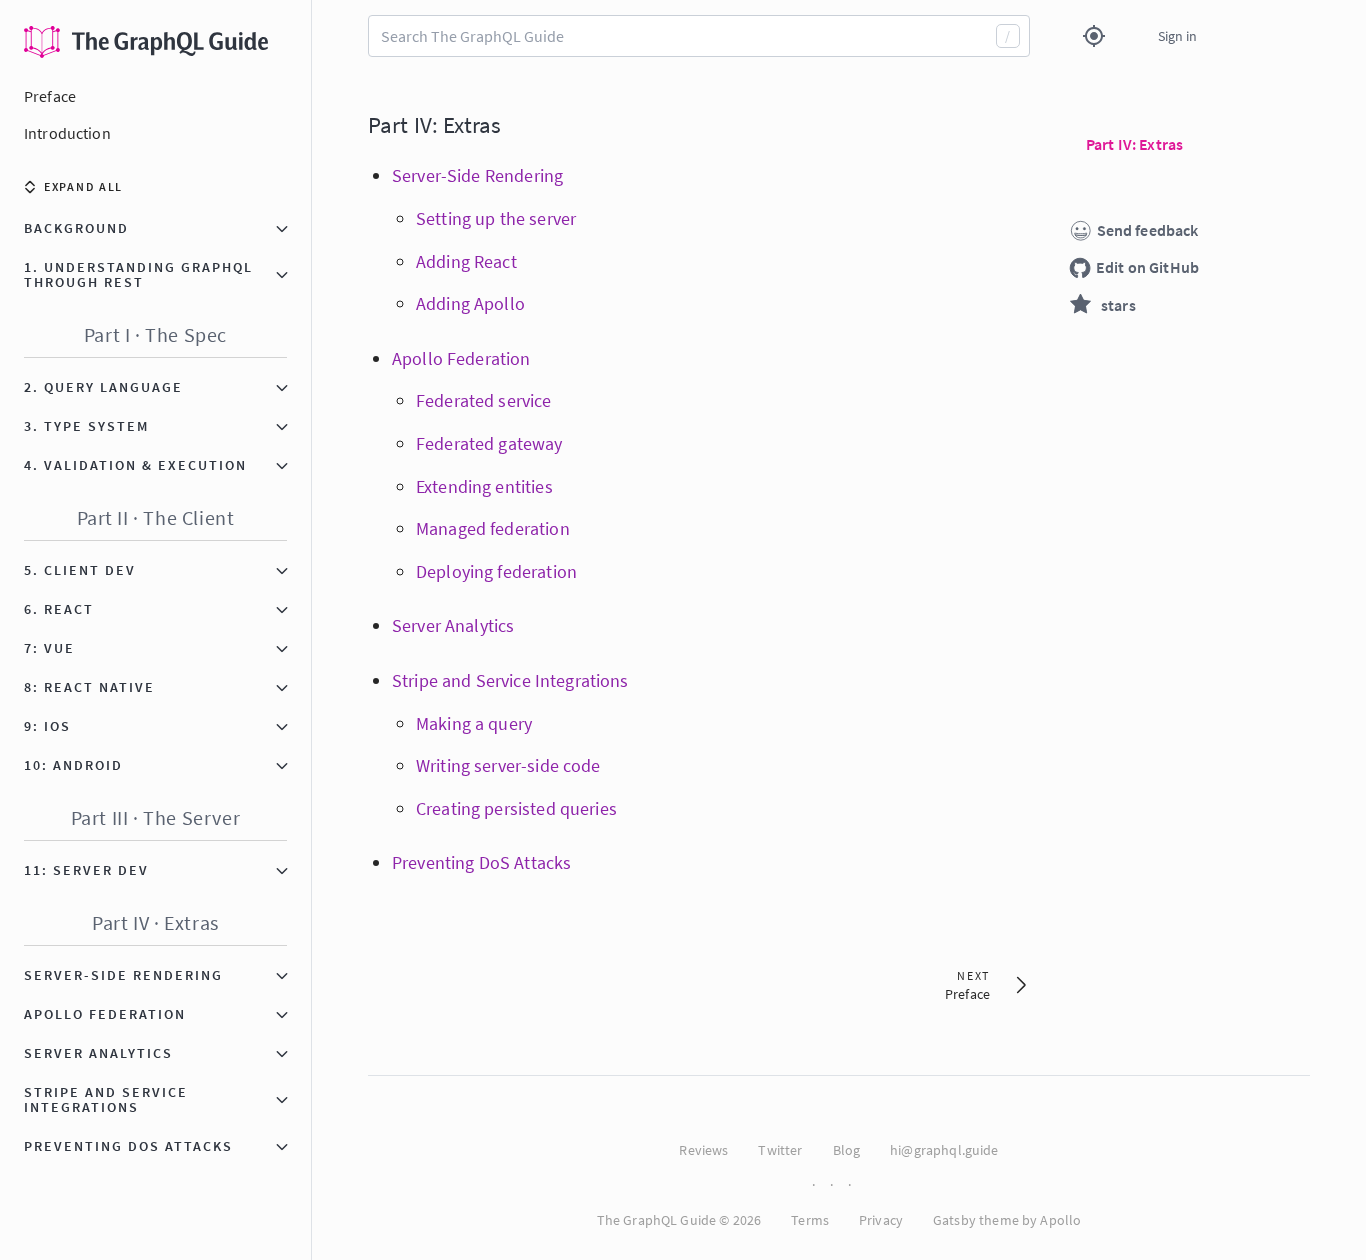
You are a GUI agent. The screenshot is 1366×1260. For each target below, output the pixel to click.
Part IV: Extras (434, 124)
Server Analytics (453, 625)
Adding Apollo (470, 303)
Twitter (780, 1150)
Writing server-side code (508, 765)
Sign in (1177, 36)
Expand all (83, 186)
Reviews (703, 1150)
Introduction (67, 133)
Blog (847, 1150)
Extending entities (484, 486)
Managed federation (493, 528)
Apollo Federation (461, 358)
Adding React (466, 261)
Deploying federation (496, 571)
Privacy (881, 1220)
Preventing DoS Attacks (481, 862)
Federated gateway (489, 443)
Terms (810, 1220)
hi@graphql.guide (944, 1150)
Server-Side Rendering (477, 175)
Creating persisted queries (516, 808)
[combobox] (699, 36)
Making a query (474, 723)
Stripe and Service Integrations (510, 680)
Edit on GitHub (1147, 267)
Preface (50, 96)
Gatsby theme (976, 1220)
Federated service (484, 400)
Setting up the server (496, 218)
